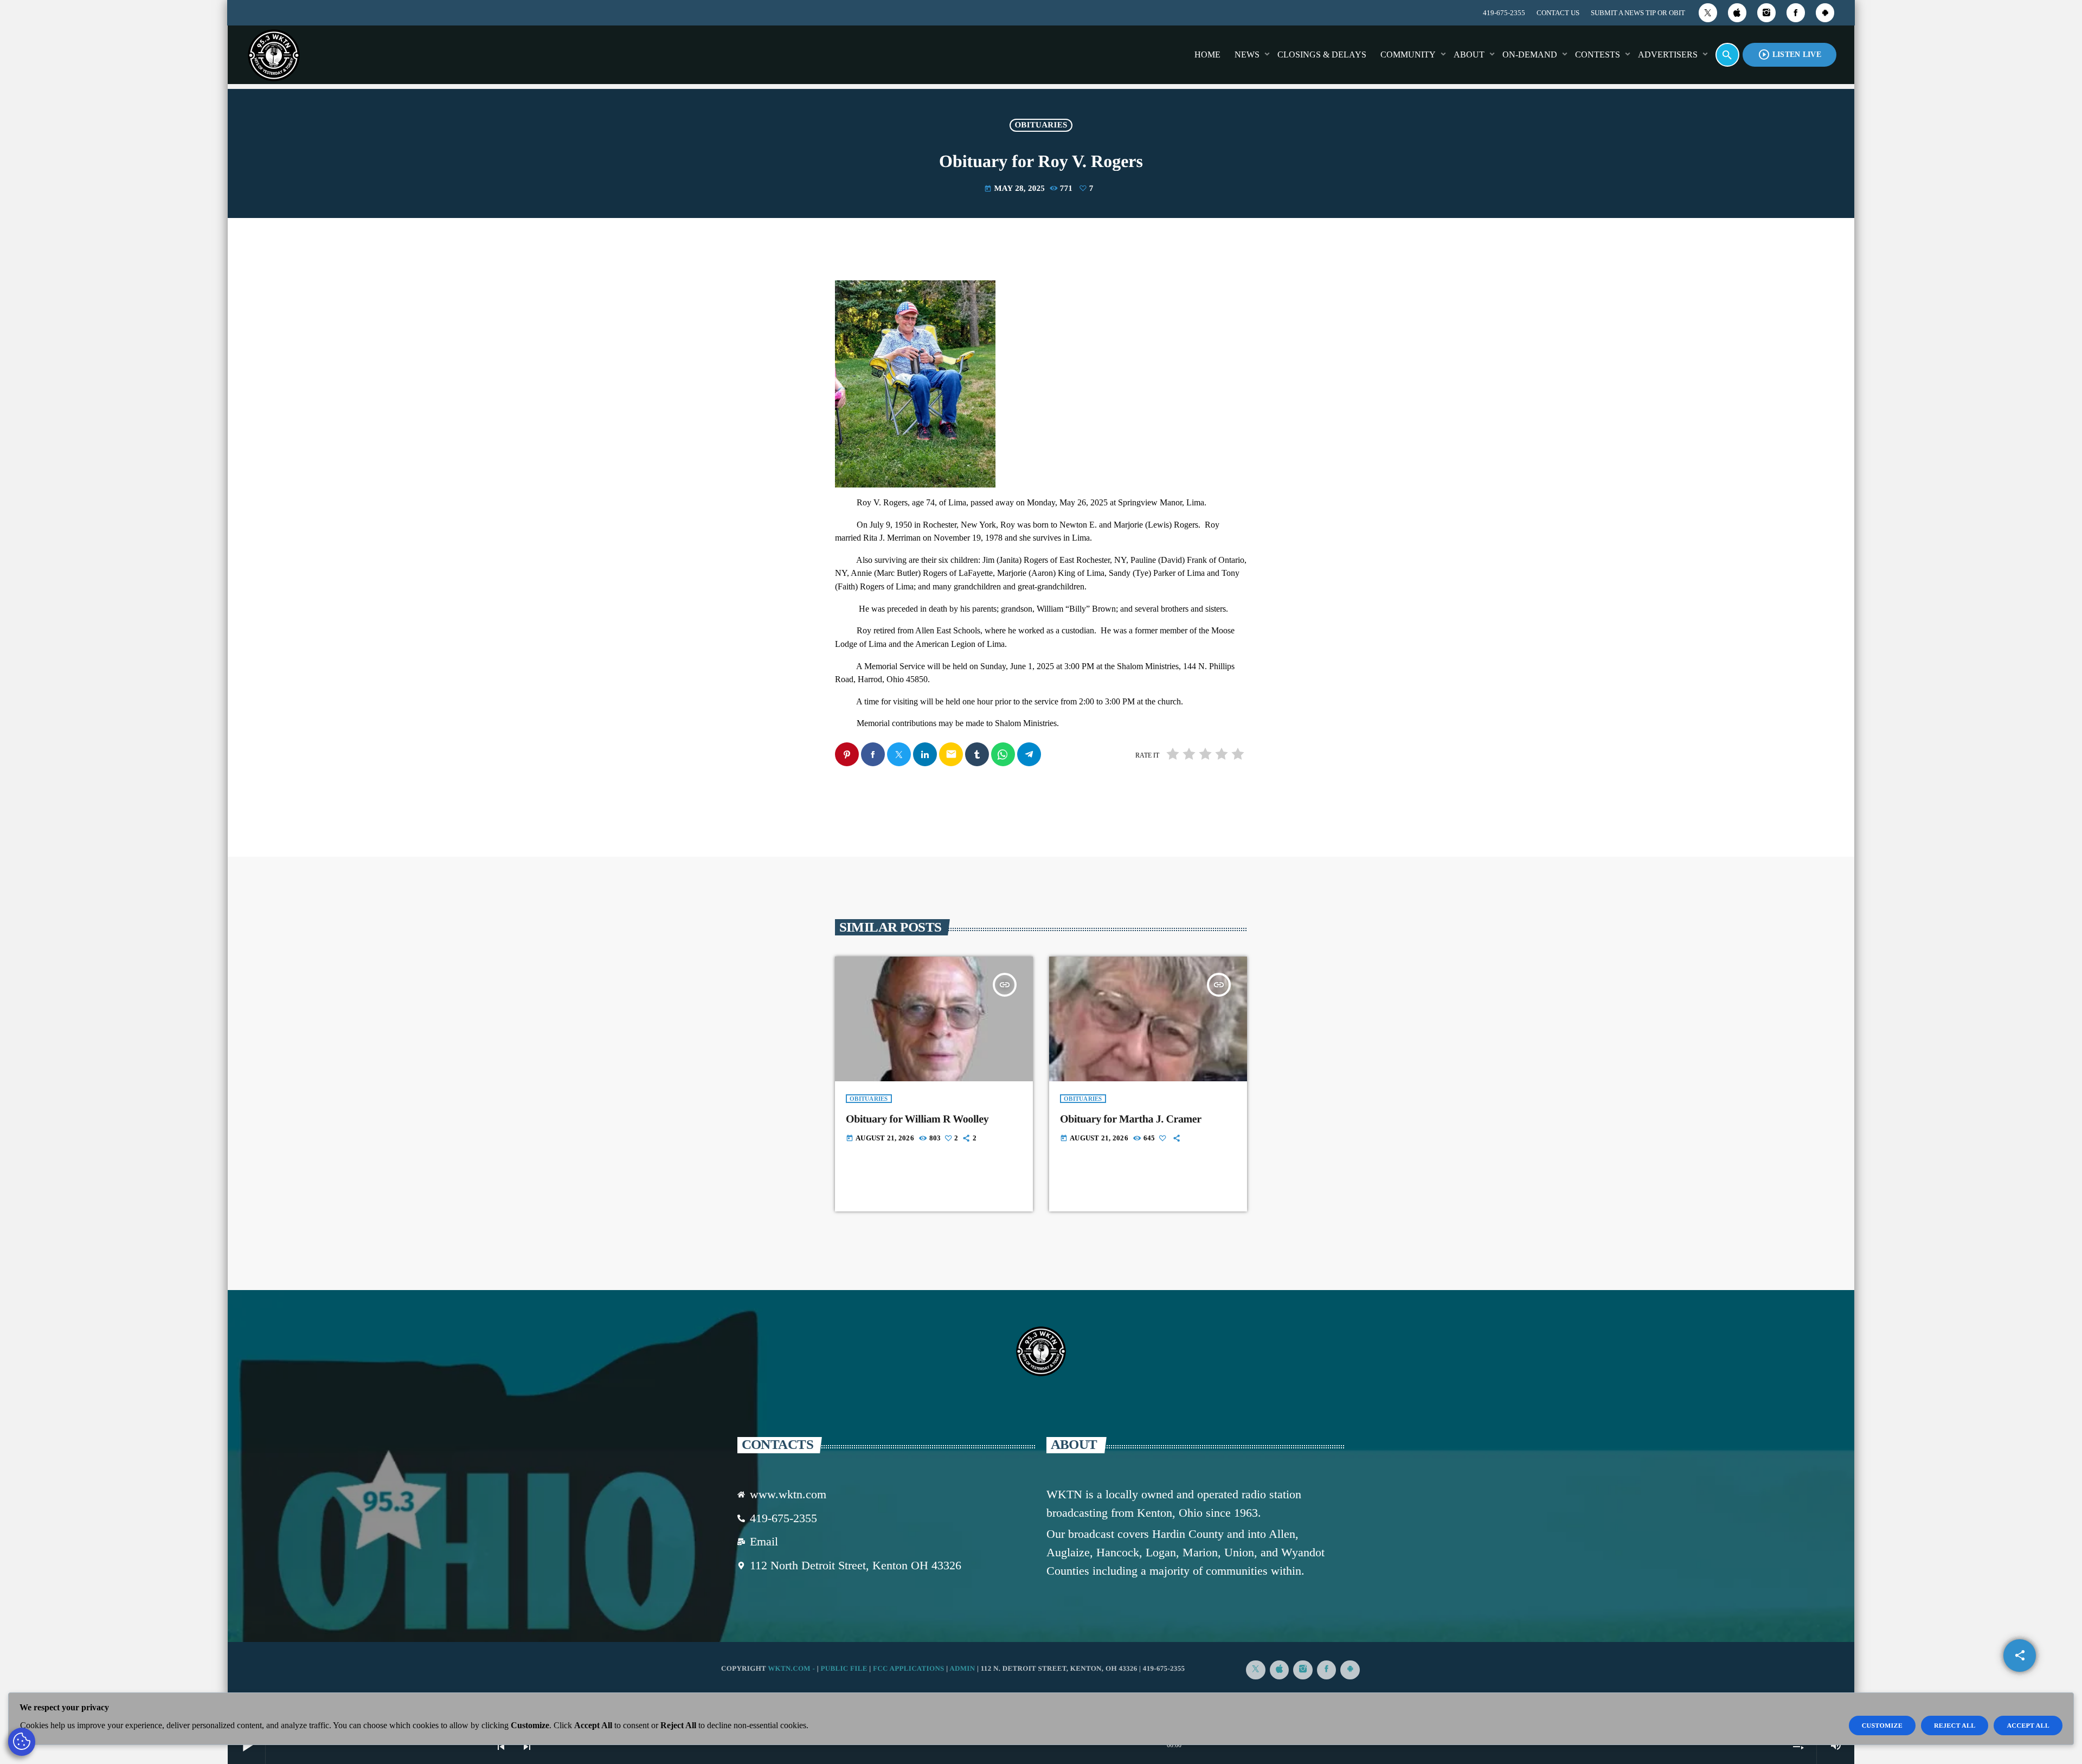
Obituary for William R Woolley (917, 1119)
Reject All (1955, 1725)
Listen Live (1789, 54)
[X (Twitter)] (1708, 13)
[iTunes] (1737, 13)
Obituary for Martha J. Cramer (1131, 1119)
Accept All (2028, 1725)
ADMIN (962, 1668)
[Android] (1825, 13)
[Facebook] (1796, 13)
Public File (844, 1668)
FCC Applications (909, 1668)
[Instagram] (1766, 13)
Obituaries (1041, 125)
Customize (1882, 1725)
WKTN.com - (792, 1668)
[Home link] (274, 55)
